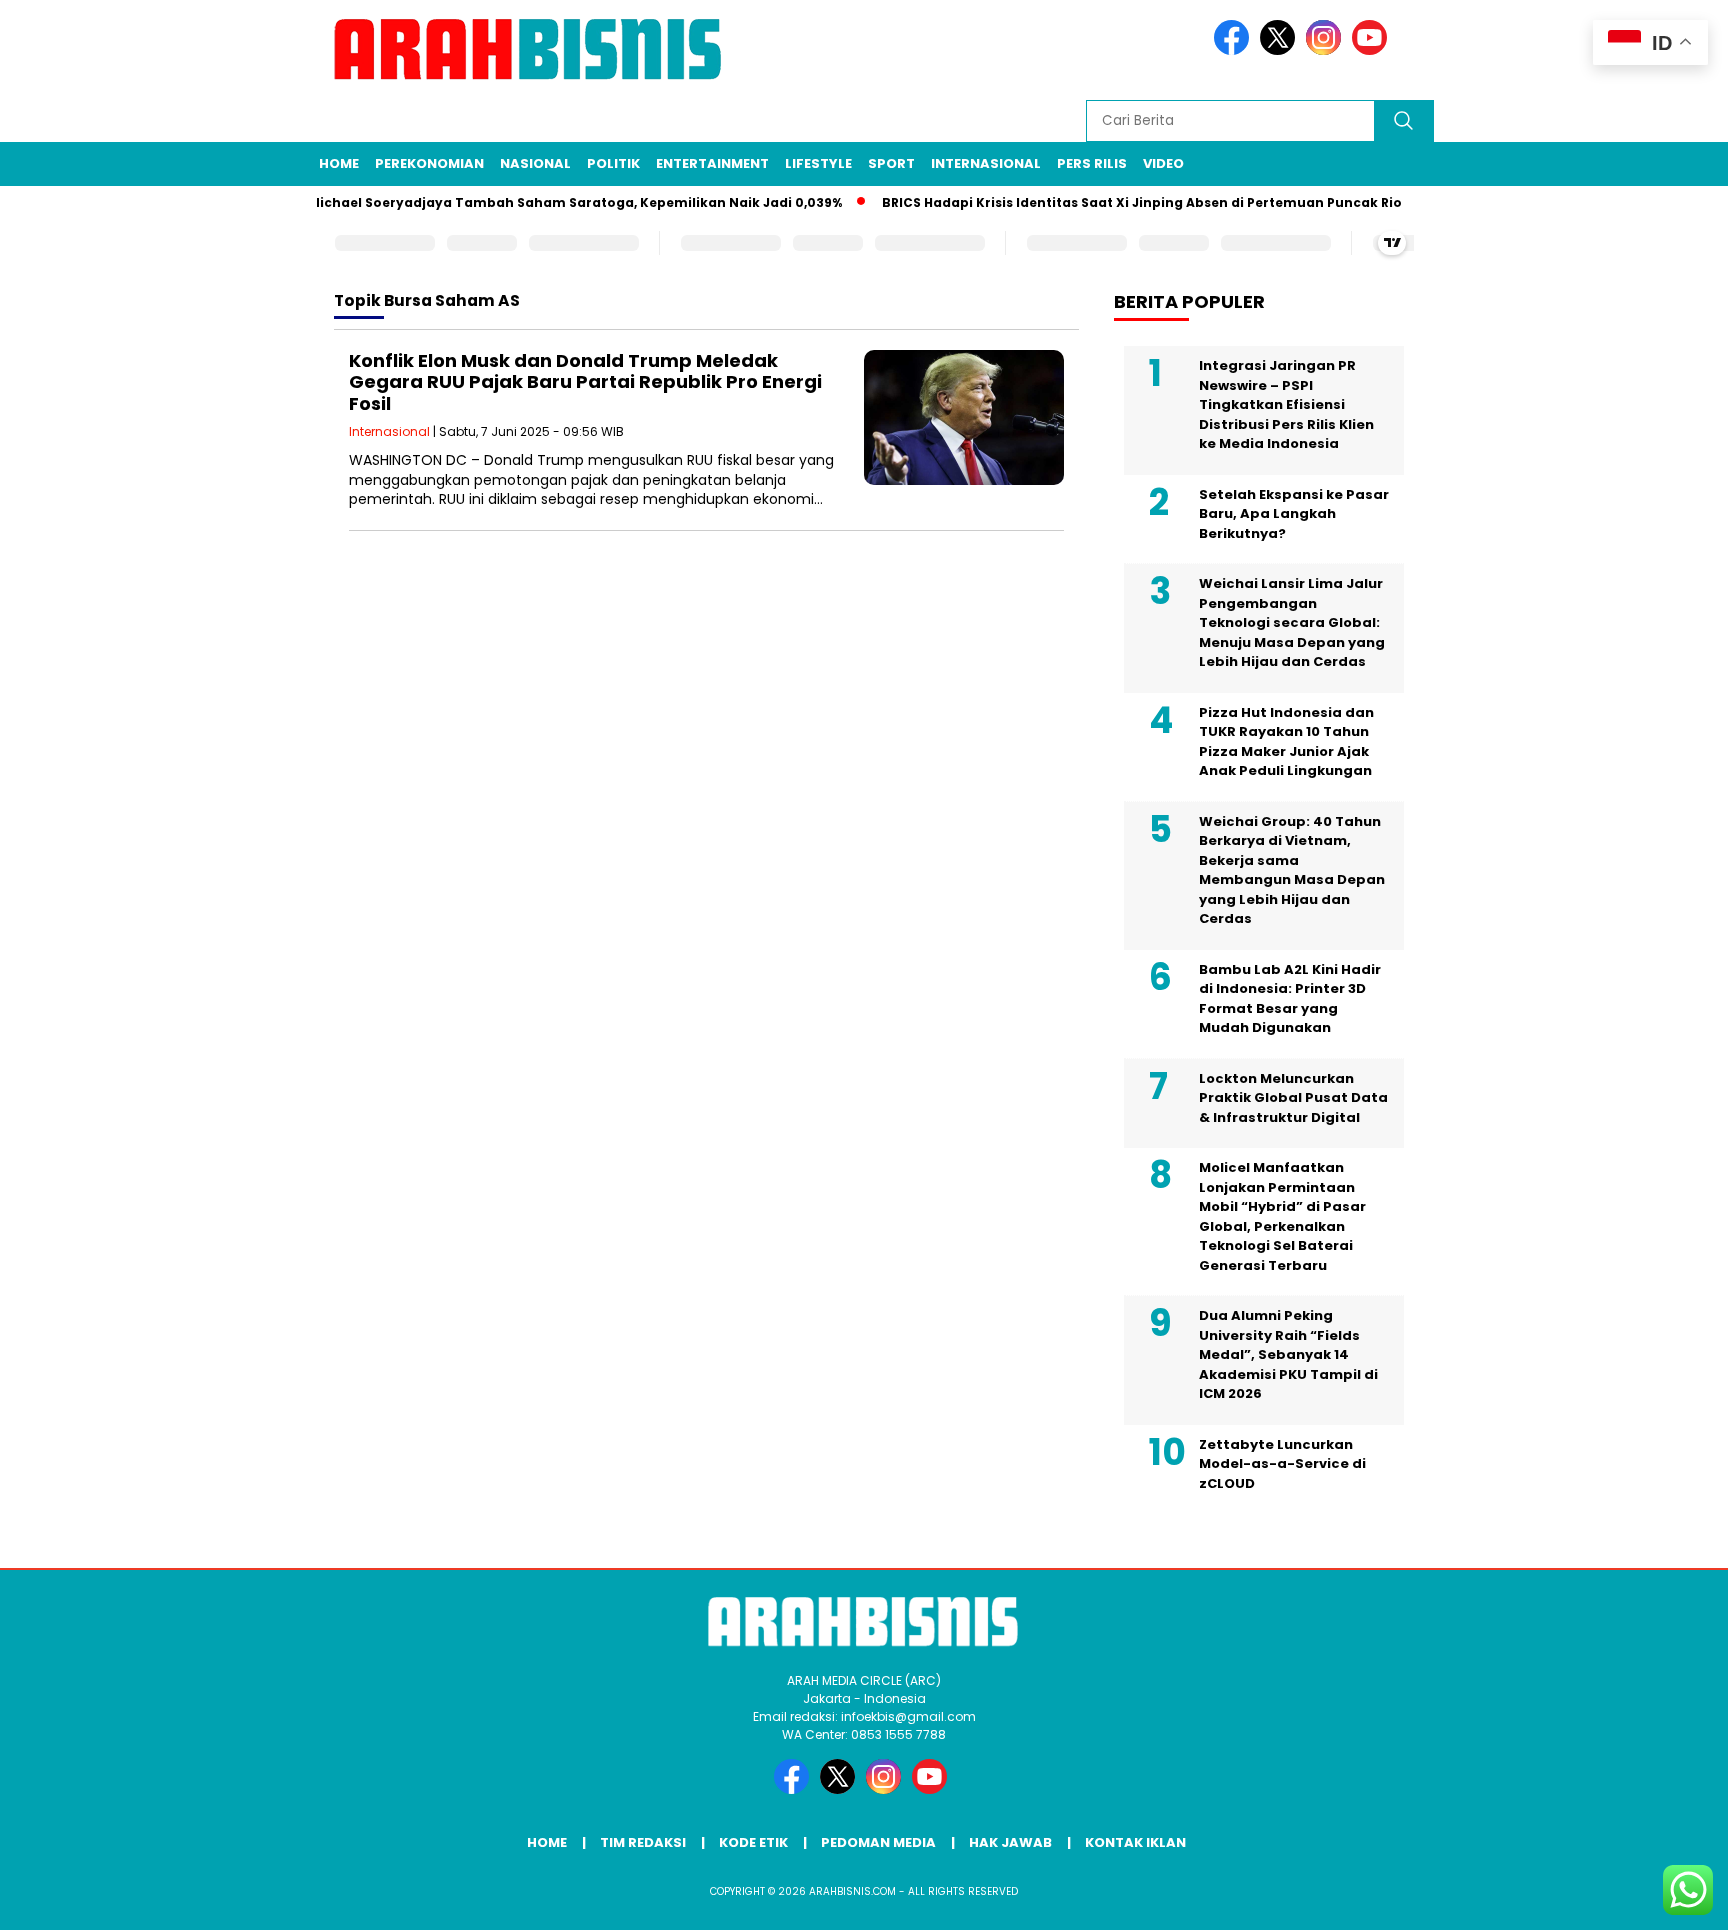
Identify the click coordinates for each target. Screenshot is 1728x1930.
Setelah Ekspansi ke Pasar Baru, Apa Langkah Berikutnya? (1294, 514)
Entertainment (712, 163)
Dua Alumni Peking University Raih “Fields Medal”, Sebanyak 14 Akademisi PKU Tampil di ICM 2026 (1288, 1354)
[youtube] (1373, 50)
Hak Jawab (1010, 1842)
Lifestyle (818, 163)
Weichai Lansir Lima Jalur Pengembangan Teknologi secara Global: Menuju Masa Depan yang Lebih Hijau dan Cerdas (1292, 622)
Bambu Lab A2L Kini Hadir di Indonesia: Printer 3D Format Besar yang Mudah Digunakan (1290, 999)
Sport (891, 163)
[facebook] (1235, 50)
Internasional (986, 163)
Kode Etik (753, 1842)
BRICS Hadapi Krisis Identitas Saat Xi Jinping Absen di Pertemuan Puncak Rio (1118, 202)
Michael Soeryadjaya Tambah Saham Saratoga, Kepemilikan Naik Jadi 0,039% (551, 202)
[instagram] (1327, 50)
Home (339, 163)
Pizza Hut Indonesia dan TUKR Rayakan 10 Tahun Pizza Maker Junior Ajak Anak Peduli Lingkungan (1286, 742)
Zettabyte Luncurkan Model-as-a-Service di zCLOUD (1282, 1464)
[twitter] (1281, 50)
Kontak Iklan (1135, 1842)
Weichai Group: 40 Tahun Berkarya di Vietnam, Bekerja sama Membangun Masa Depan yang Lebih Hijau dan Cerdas (1292, 870)
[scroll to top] (1659, 1899)
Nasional (535, 163)
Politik (613, 163)
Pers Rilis (1092, 163)
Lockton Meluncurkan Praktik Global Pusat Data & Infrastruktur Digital (1293, 1098)
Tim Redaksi (643, 1842)
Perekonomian (429, 163)
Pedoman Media (878, 1842)
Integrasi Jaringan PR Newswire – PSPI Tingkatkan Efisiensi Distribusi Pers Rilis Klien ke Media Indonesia (1286, 404)
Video (1163, 163)
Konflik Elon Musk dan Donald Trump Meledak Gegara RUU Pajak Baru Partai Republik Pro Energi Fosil (585, 382)
